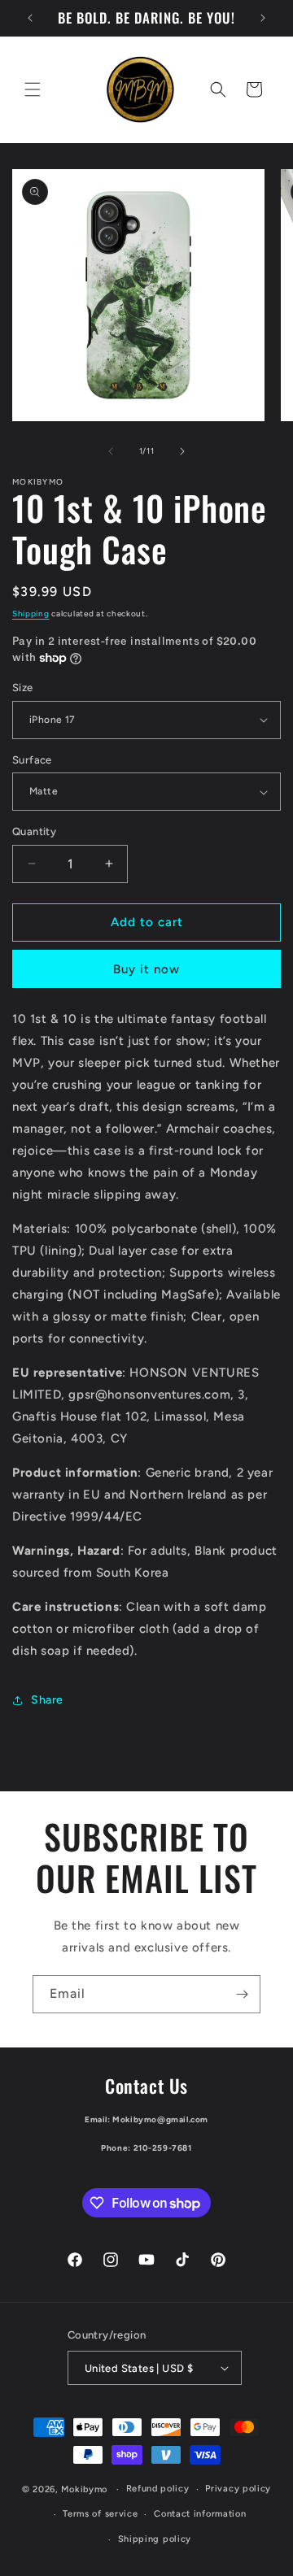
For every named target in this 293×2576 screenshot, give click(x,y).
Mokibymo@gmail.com (160, 2119)
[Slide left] (111, 451)
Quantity (34, 831)
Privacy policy (238, 2489)
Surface (32, 760)
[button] (33, 89)
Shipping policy (155, 2539)
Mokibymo (84, 2489)
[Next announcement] (263, 18)
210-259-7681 (163, 2148)
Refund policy (158, 2489)
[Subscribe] (242, 1994)
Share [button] (47, 1700)
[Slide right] (182, 451)
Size (23, 688)
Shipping (31, 614)
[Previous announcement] (30, 18)
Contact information (200, 2514)
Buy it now (146, 969)
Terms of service (100, 2514)
